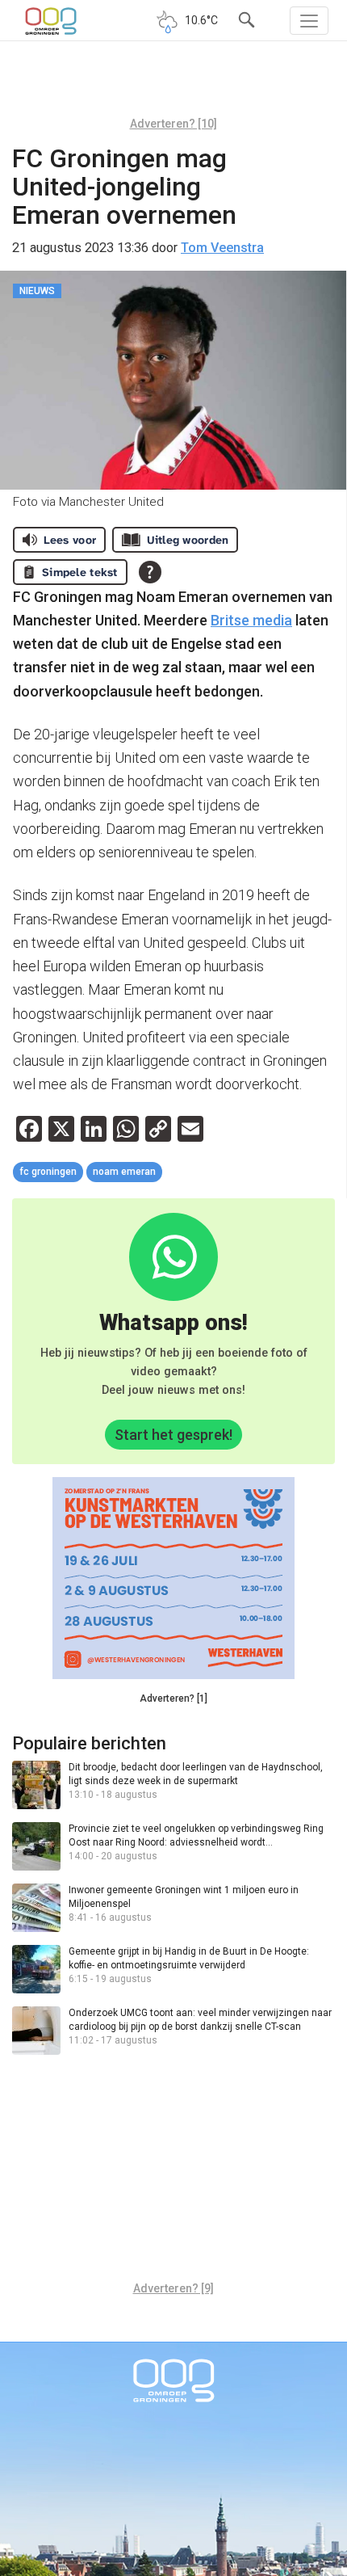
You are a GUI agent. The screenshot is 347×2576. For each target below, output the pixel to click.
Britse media (251, 620)
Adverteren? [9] (173, 2288)
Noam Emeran (124, 1172)
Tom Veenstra (222, 248)
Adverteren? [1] (173, 1698)
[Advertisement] (173, 85)
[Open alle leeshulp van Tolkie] (150, 572)
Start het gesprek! (173, 1435)
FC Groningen (48, 1172)
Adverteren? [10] (173, 124)
